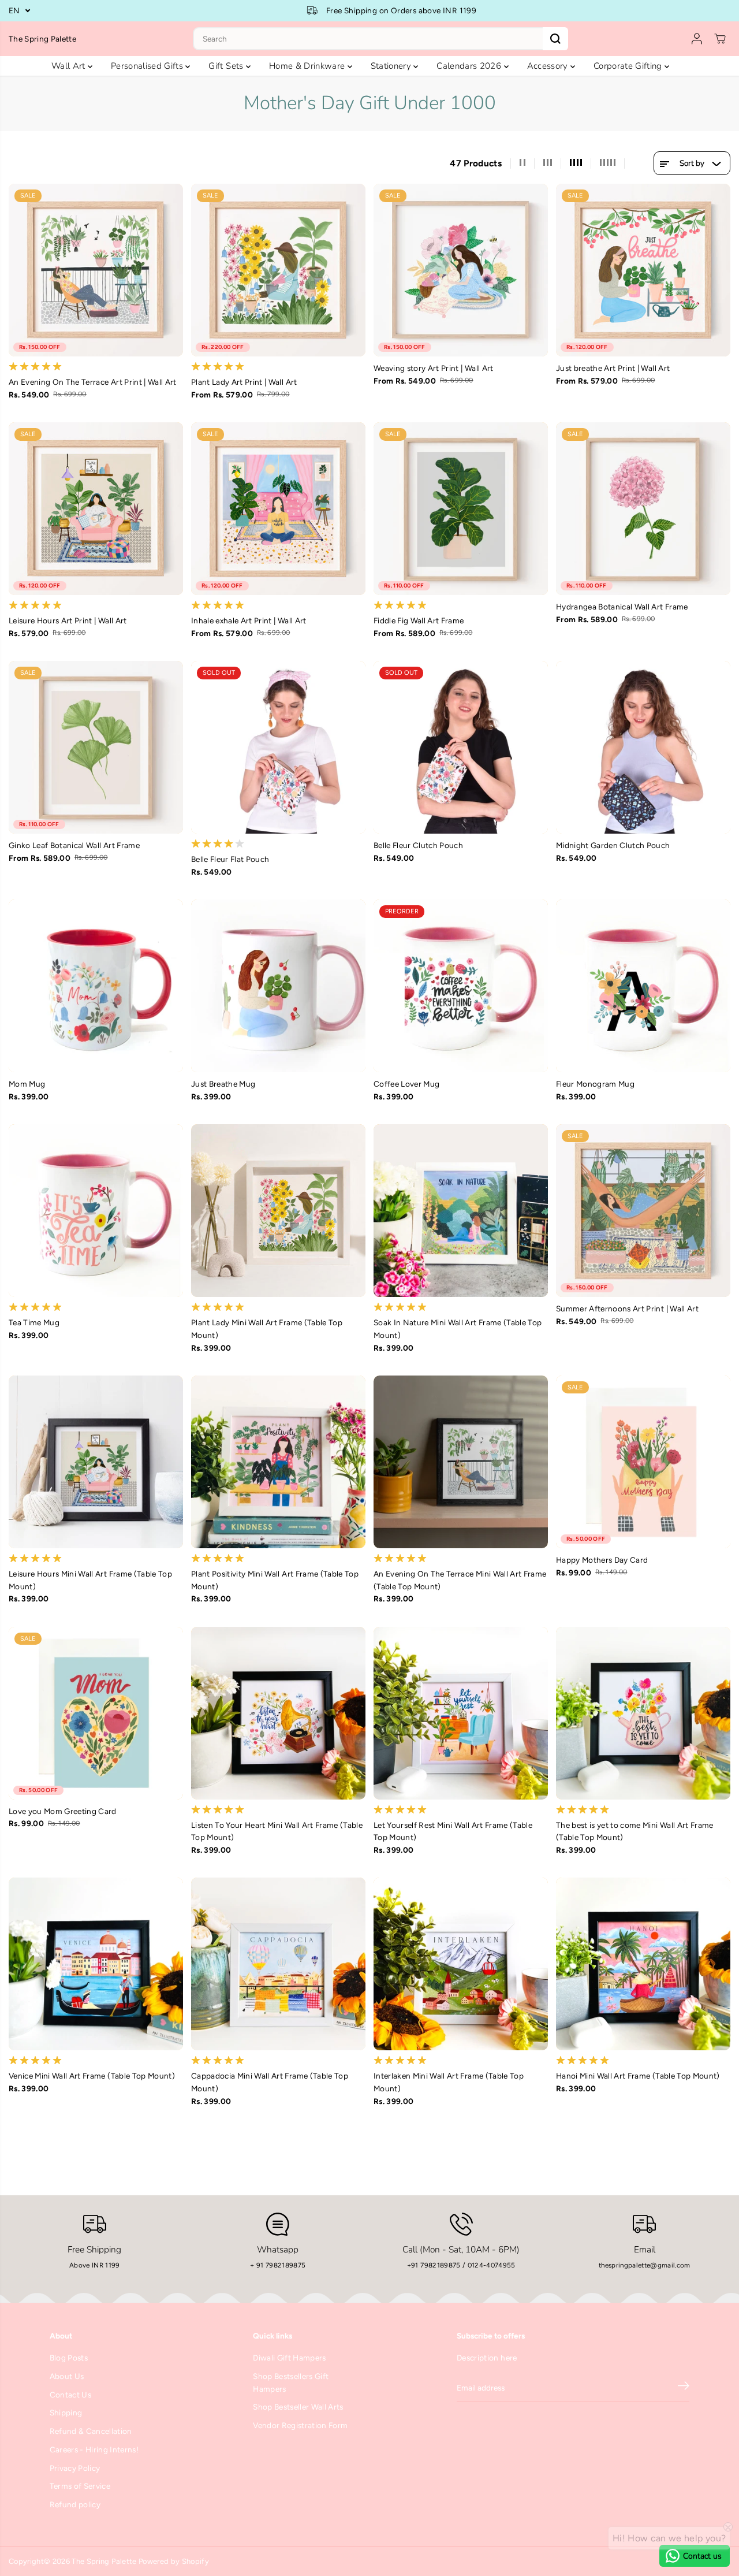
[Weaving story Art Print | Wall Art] (461, 270)
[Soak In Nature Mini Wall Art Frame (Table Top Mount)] (461, 1211)
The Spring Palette (104, 2561)
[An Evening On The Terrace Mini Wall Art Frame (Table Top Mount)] (461, 1462)
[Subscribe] (684, 2388)
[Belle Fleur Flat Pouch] (278, 747)
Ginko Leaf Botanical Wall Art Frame (74, 845)
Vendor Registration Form (300, 2425)
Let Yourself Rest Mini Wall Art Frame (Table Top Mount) (453, 1831)
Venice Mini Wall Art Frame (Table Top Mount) (92, 2076)
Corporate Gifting (629, 66)
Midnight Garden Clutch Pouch (613, 845)
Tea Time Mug (34, 1322)
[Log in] (697, 39)
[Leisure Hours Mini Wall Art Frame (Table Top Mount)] (96, 1462)
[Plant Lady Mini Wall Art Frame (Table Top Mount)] (278, 1211)
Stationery (392, 66)
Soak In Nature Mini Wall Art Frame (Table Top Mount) (458, 1329)
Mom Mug (27, 1084)
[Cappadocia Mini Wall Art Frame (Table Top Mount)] (278, 1964)
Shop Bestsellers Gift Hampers (291, 2382)
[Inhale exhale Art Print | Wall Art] (278, 509)
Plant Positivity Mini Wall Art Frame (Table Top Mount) (275, 1580)
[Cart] (720, 39)
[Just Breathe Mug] (278, 986)
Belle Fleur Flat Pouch (230, 859)
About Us (67, 2376)
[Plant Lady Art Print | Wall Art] (278, 270)
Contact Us (70, 2395)
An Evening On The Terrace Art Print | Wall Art (93, 382)
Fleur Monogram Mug (595, 1084)
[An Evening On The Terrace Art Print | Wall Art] (96, 270)
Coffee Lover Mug (406, 1084)
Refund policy (75, 2504)
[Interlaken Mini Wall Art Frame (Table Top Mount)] (461, 1964)
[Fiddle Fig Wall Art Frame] (461, 509)
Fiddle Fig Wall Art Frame (419, 620)
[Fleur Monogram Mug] (643, 986)
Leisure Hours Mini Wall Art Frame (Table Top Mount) (90, 1580)
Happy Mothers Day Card (602, 1560)
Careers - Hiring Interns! (94, 2449)
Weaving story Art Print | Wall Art (434, 368)
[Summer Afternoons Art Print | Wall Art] (643, 1211)
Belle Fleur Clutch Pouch (418, 845)
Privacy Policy (75, 2468)
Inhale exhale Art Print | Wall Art (249, 620)
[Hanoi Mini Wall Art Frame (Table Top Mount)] (643, 1964)
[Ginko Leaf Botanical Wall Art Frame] (96, 747)
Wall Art (70, 66)
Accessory (549, 66)
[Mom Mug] (96, 986)
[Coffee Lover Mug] (461, 986)
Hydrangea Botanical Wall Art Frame (622, 607)
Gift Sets (227, 66)
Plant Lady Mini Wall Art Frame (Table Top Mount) (267, 1329)
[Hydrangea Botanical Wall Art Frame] (643, 509)
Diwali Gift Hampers (289, 2358)
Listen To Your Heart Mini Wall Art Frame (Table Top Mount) (277, 1831)
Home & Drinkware (308, 66)
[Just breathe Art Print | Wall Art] (643, 270)
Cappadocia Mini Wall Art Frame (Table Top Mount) (270, 2082)
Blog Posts (69, 2358)
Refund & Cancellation (91, 2431)
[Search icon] (555, 39)
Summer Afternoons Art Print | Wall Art (627, 1309)
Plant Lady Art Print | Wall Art (244, 382)
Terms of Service (80, 2486)
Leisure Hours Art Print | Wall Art (68, 620)
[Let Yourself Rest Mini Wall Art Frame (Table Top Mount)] (461, 1713)
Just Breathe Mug (223, 1084)
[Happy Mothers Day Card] (643, 1462)
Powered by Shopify (174, 2561)
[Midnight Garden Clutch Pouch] (643, 747)
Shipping (66, 2413)
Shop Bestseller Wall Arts (298, 2407)
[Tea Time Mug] (96, 1211)
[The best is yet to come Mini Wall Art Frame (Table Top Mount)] (643, 1713)
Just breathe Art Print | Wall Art (613, 368)
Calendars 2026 (470, 66)
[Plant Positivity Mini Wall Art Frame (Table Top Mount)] (278, 1462)
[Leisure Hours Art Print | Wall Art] (96, 509)
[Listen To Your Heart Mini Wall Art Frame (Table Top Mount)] (278, 1713)
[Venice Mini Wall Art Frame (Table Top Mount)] (96, 1964)
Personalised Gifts (148, 66)
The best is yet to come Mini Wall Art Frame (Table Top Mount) (635, 1831)
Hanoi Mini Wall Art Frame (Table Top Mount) (638, 2076)
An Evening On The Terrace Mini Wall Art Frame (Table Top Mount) (460, 1580)
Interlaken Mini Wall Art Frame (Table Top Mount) (449, 2082)
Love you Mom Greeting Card (63, 1811)
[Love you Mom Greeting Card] (96, 1713)
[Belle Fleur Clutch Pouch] (461, 747)
